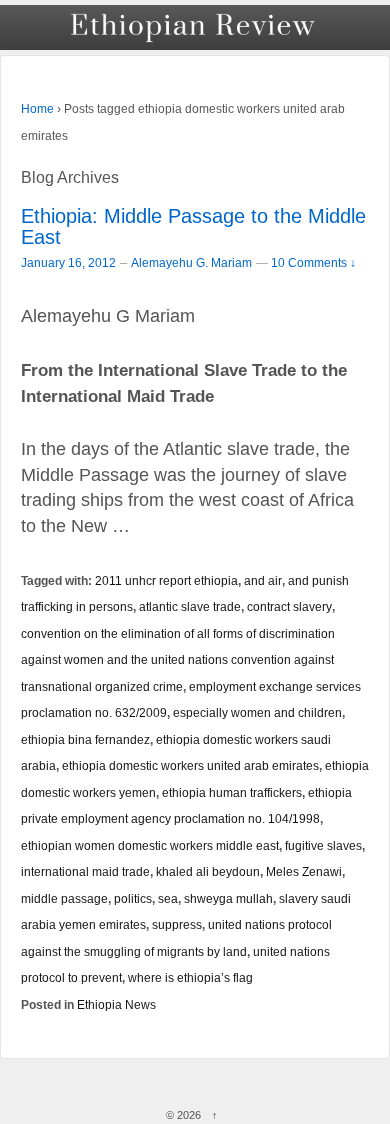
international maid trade (85, 871)
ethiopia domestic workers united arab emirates (190, 765)
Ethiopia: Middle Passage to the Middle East (193, 226)
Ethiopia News (116, 1004)
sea (168, 898)
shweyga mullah (228, 898)
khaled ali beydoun (208, 871)
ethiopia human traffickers (232, 792)
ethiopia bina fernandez (85, 739)
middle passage (64, 898)
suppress (177, 924)
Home (37, 109)
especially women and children (257, 712)
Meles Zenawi (304, 871)
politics (133, 898)
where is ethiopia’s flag (190, 977)
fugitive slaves (323, 845)
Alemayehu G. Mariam (191, 263)
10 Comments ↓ (313, 262)
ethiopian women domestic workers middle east (150, 845)
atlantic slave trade (190, 606)
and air (263, 580)
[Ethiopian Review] (195, 27)
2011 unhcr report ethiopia (166, 580)
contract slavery (289, 606)
